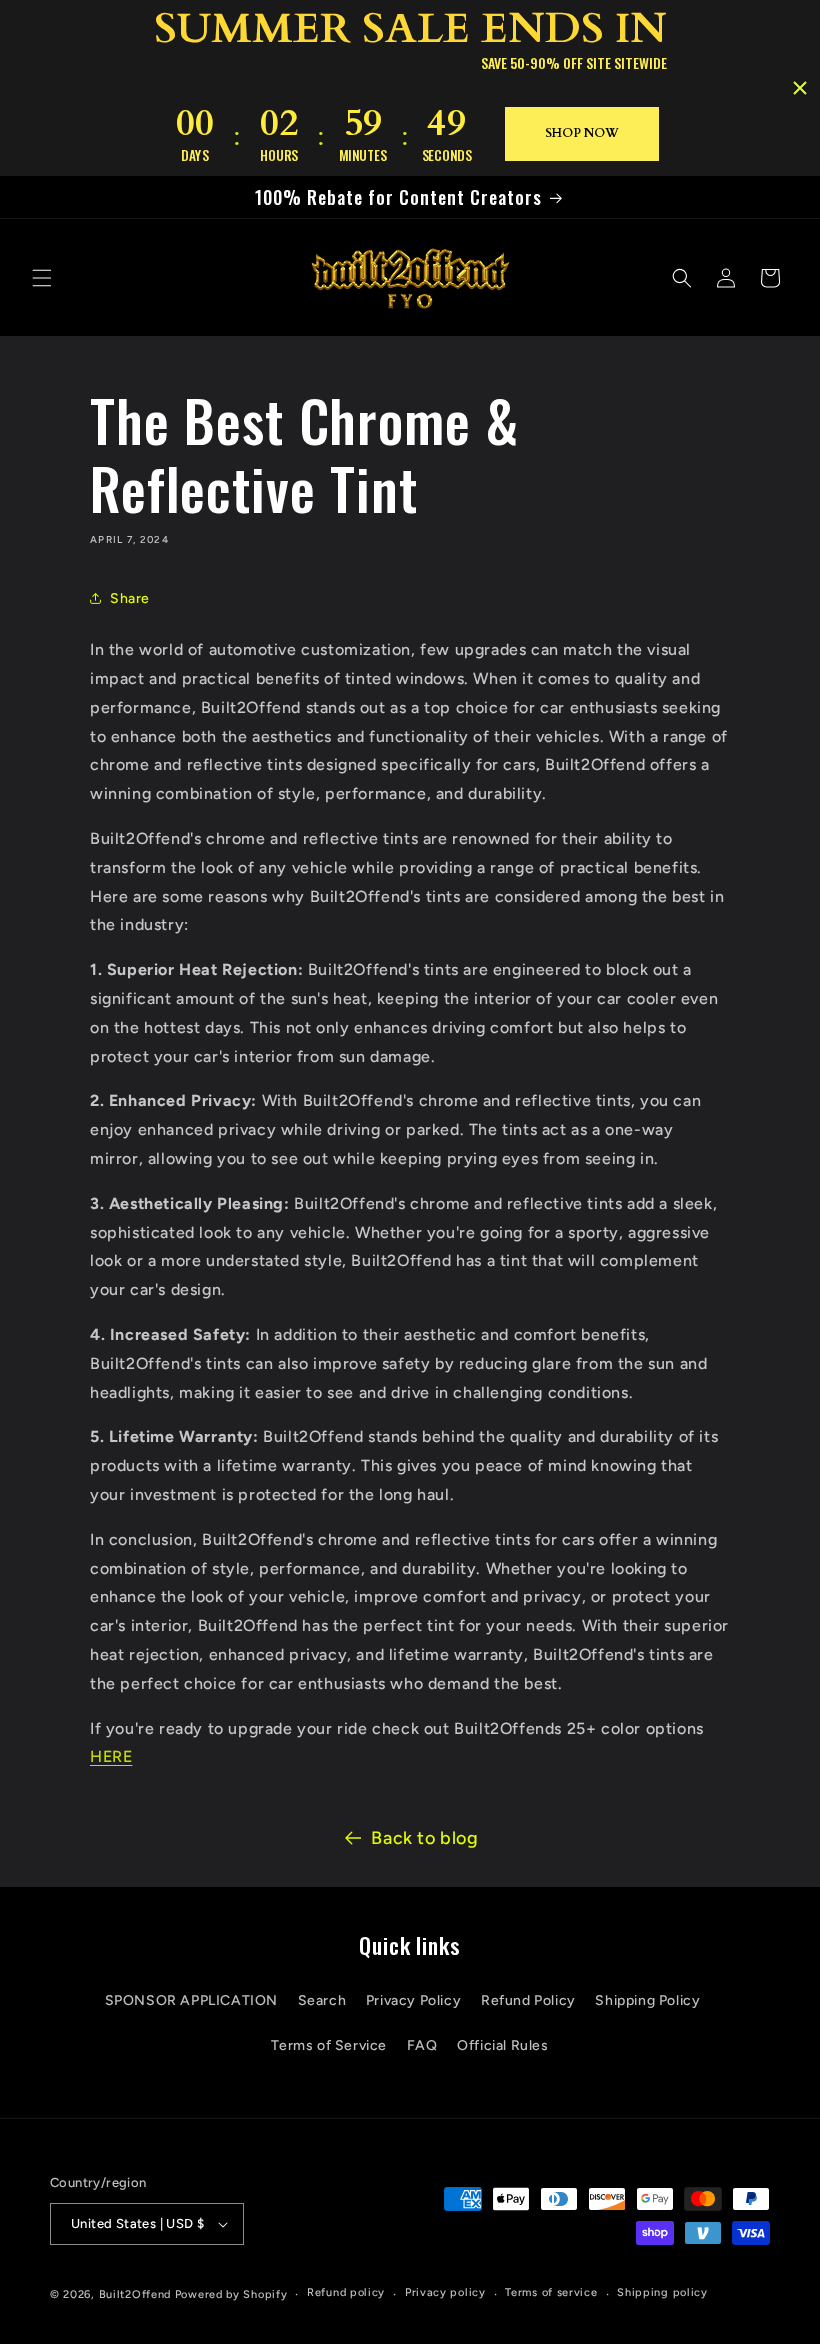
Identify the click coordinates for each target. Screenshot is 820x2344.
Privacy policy (445, 2292)
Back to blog (424, 1838)
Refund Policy (528, 2000)
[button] (42, 278)
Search (322, 2000)
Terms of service (551, 2292)
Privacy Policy (413, 2000)
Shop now (582, 133)
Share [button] (130, 598)
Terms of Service (329, 2045)
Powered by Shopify (231, 2294)
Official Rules (502, 2045)
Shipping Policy (647, 2000)
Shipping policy (662, 2292)
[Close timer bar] (800, 88)
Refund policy (346, 2292)
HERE (111, 1756)
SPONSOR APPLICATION (191, 2000)
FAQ (422, 2045)
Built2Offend (135, 2294)
